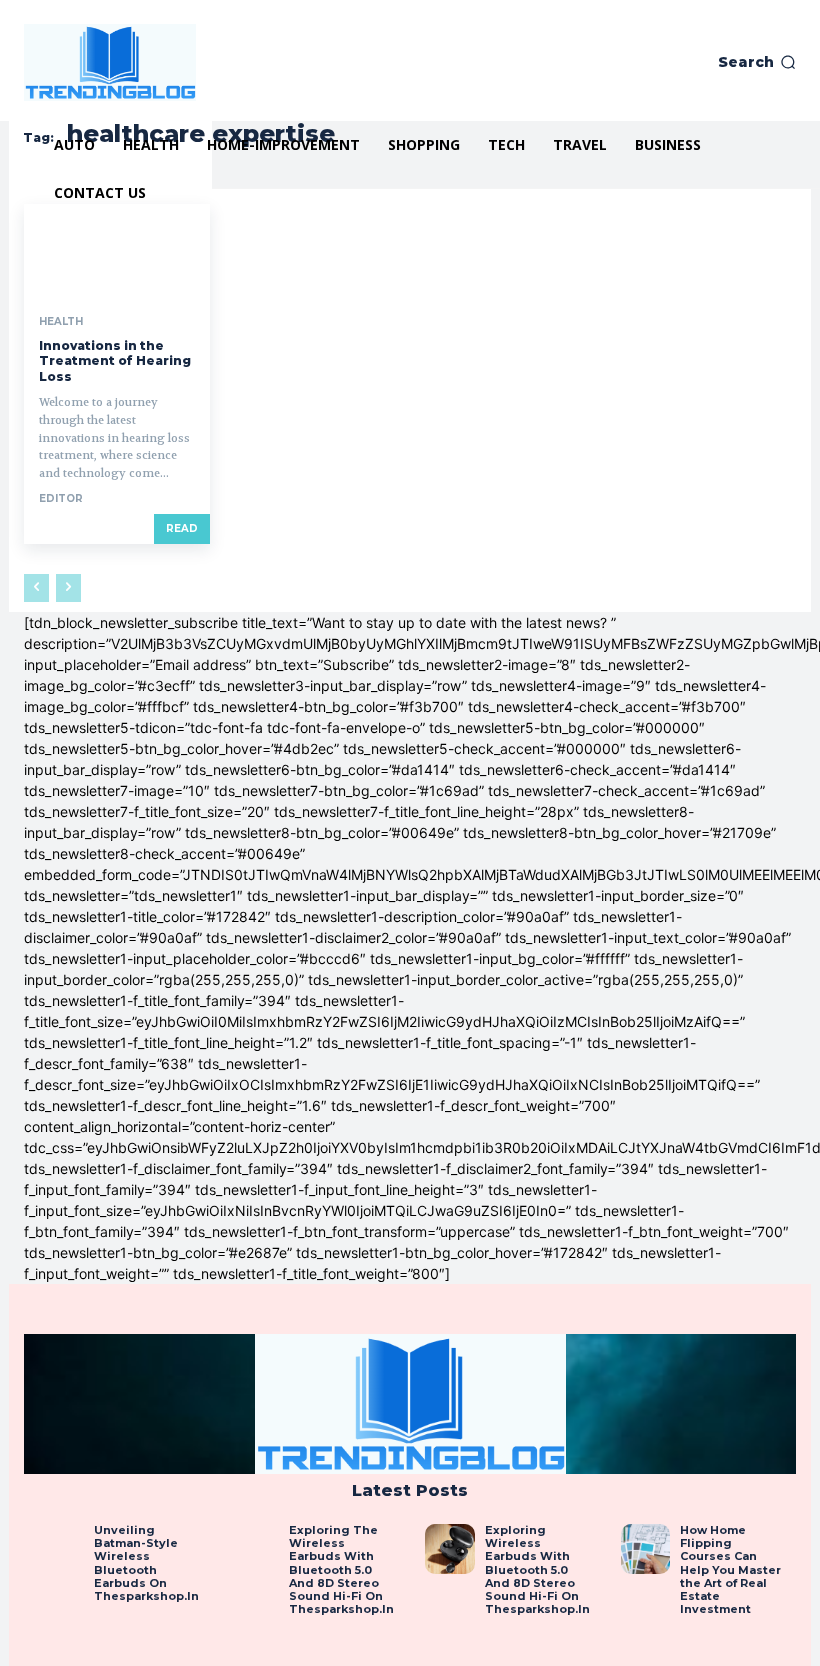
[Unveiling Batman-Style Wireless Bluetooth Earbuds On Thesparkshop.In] (59, 1549)
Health (61, 322)
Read (182, 528)
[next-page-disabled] (68, 588)
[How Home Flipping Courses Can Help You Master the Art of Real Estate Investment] (646, 1549)
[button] (757, 62)
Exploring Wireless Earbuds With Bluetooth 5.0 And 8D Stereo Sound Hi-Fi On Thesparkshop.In (537, 1569)
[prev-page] (36, 588)
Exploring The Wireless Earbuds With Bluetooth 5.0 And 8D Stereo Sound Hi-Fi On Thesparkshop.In (341, 1569)
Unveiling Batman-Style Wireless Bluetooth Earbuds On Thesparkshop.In (146, 1563)
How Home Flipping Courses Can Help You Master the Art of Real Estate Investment (730, 1569)
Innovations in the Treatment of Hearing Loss (115, 361)
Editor (61, 498)
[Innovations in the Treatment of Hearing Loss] (117, 250)
